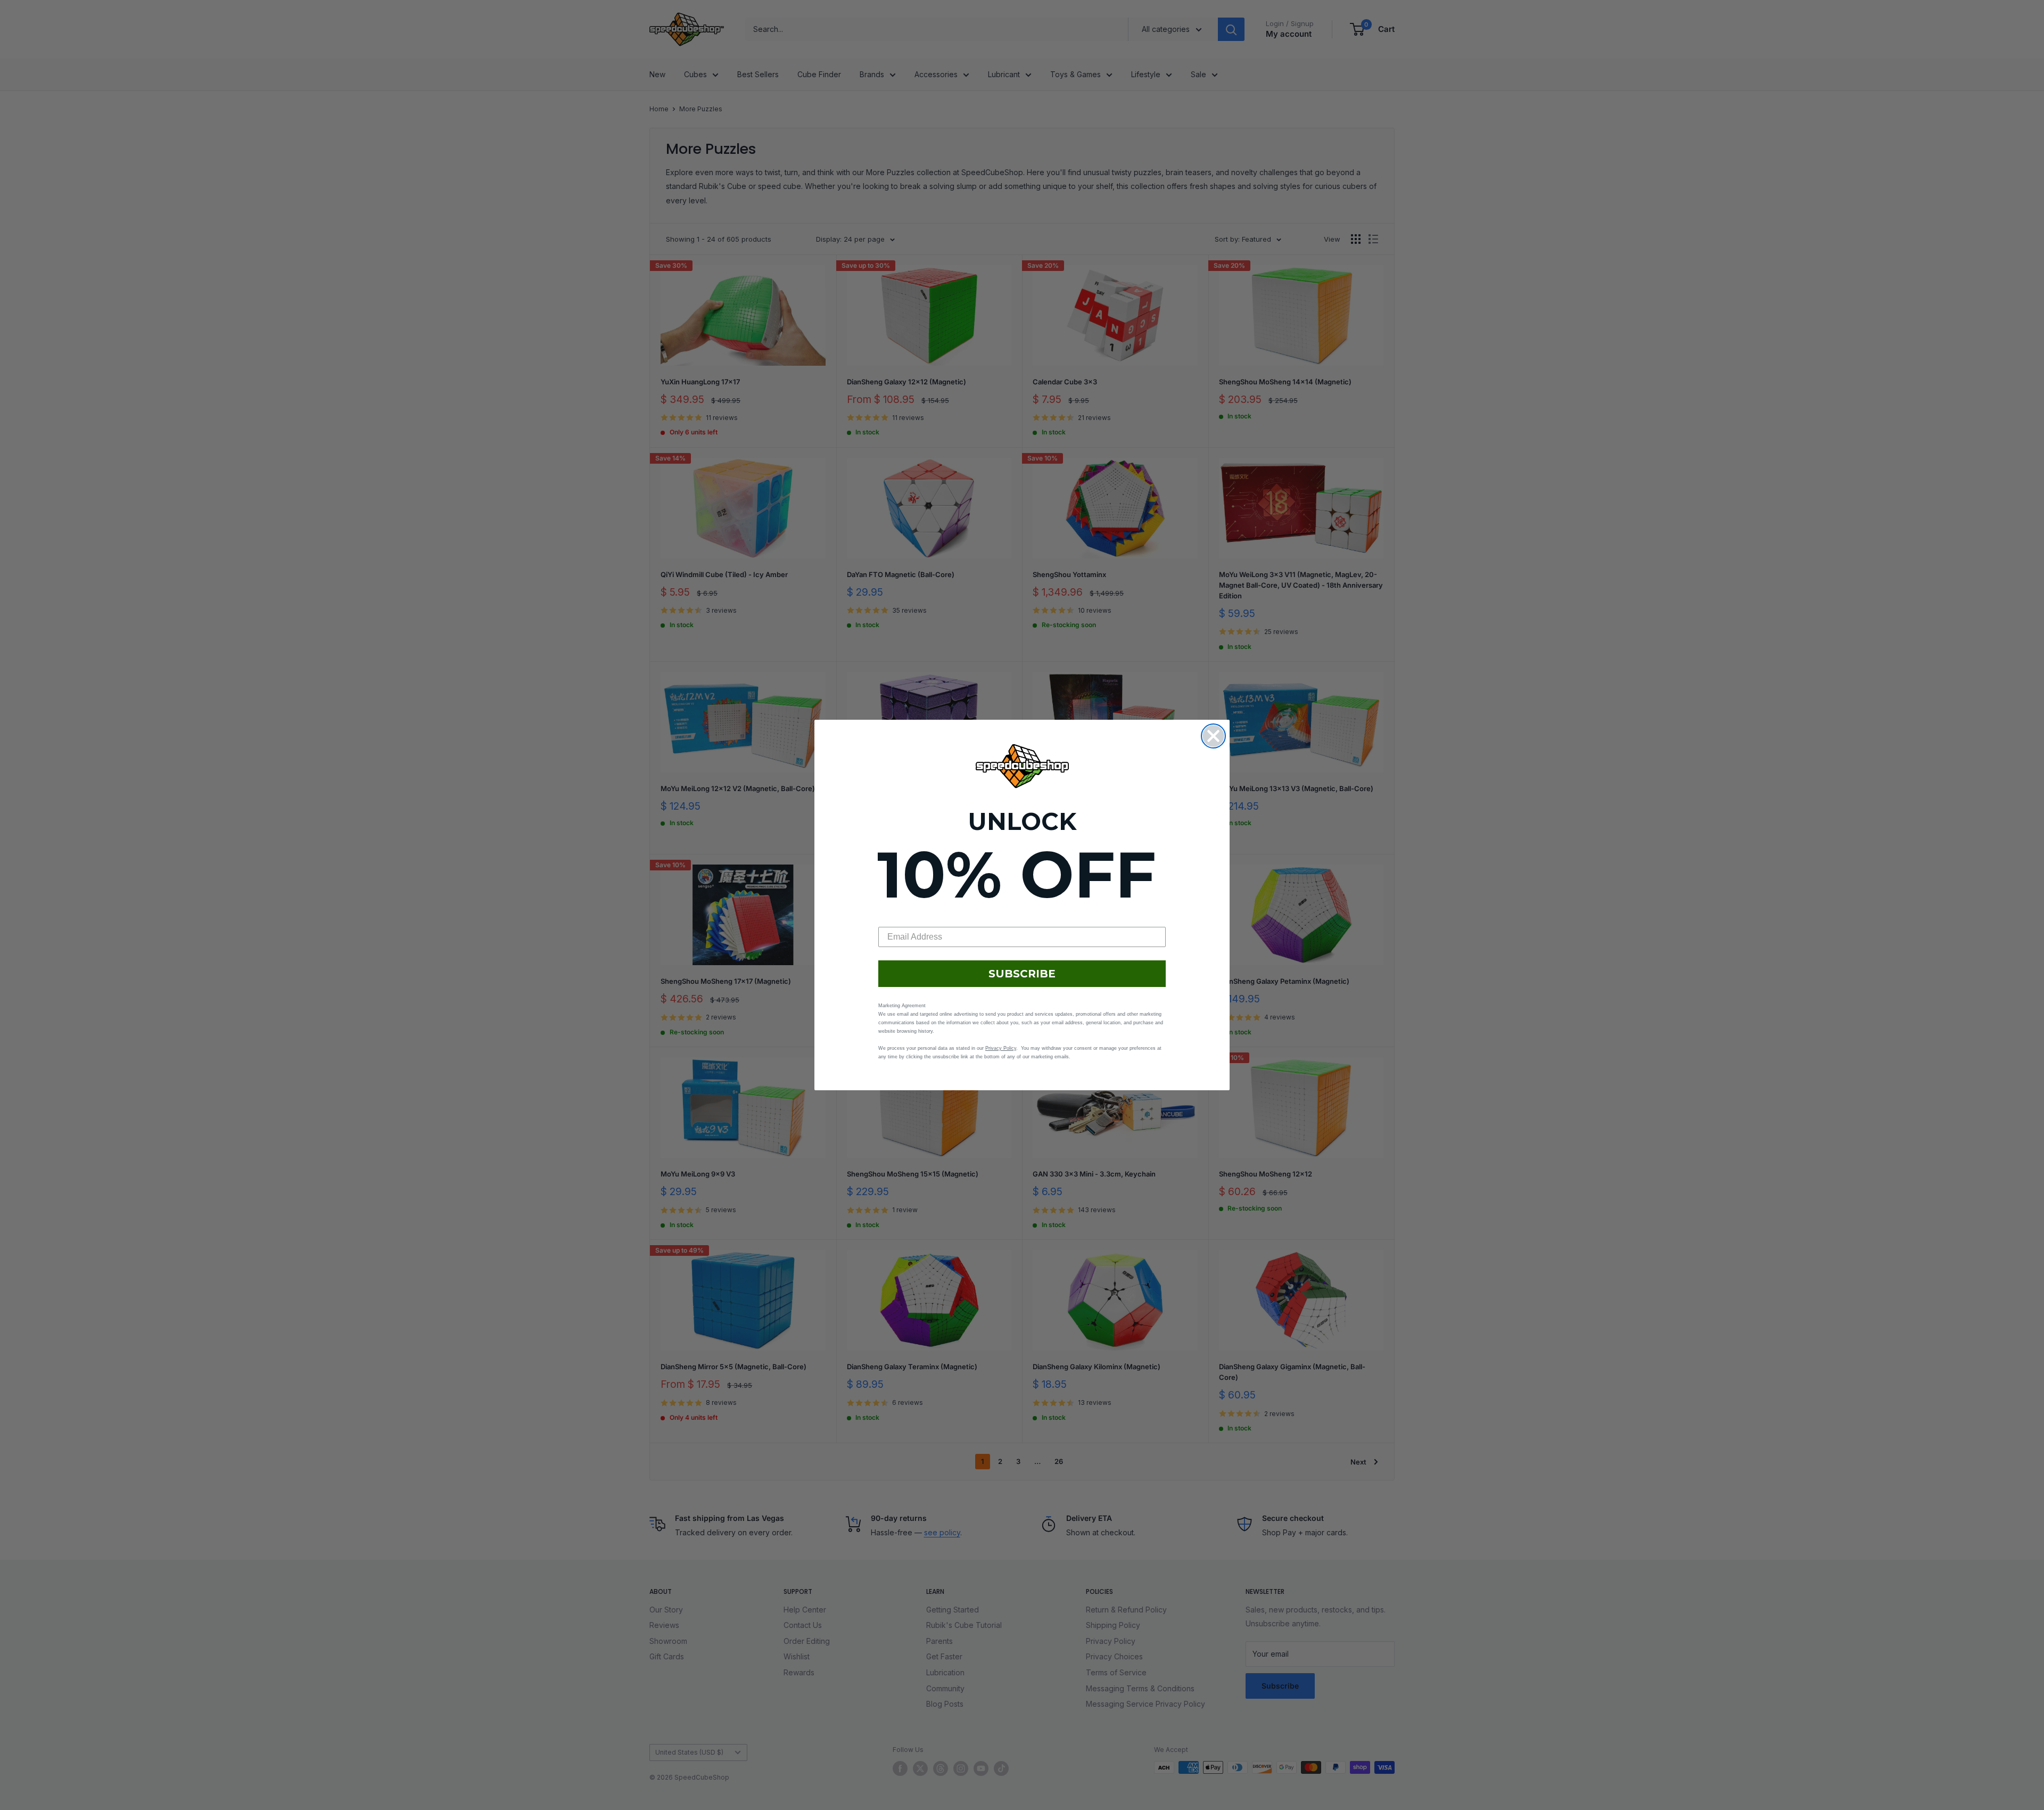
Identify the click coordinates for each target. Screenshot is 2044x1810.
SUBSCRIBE (1022, 974)
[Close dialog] (1213, 736)
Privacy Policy (1001, 1048)
